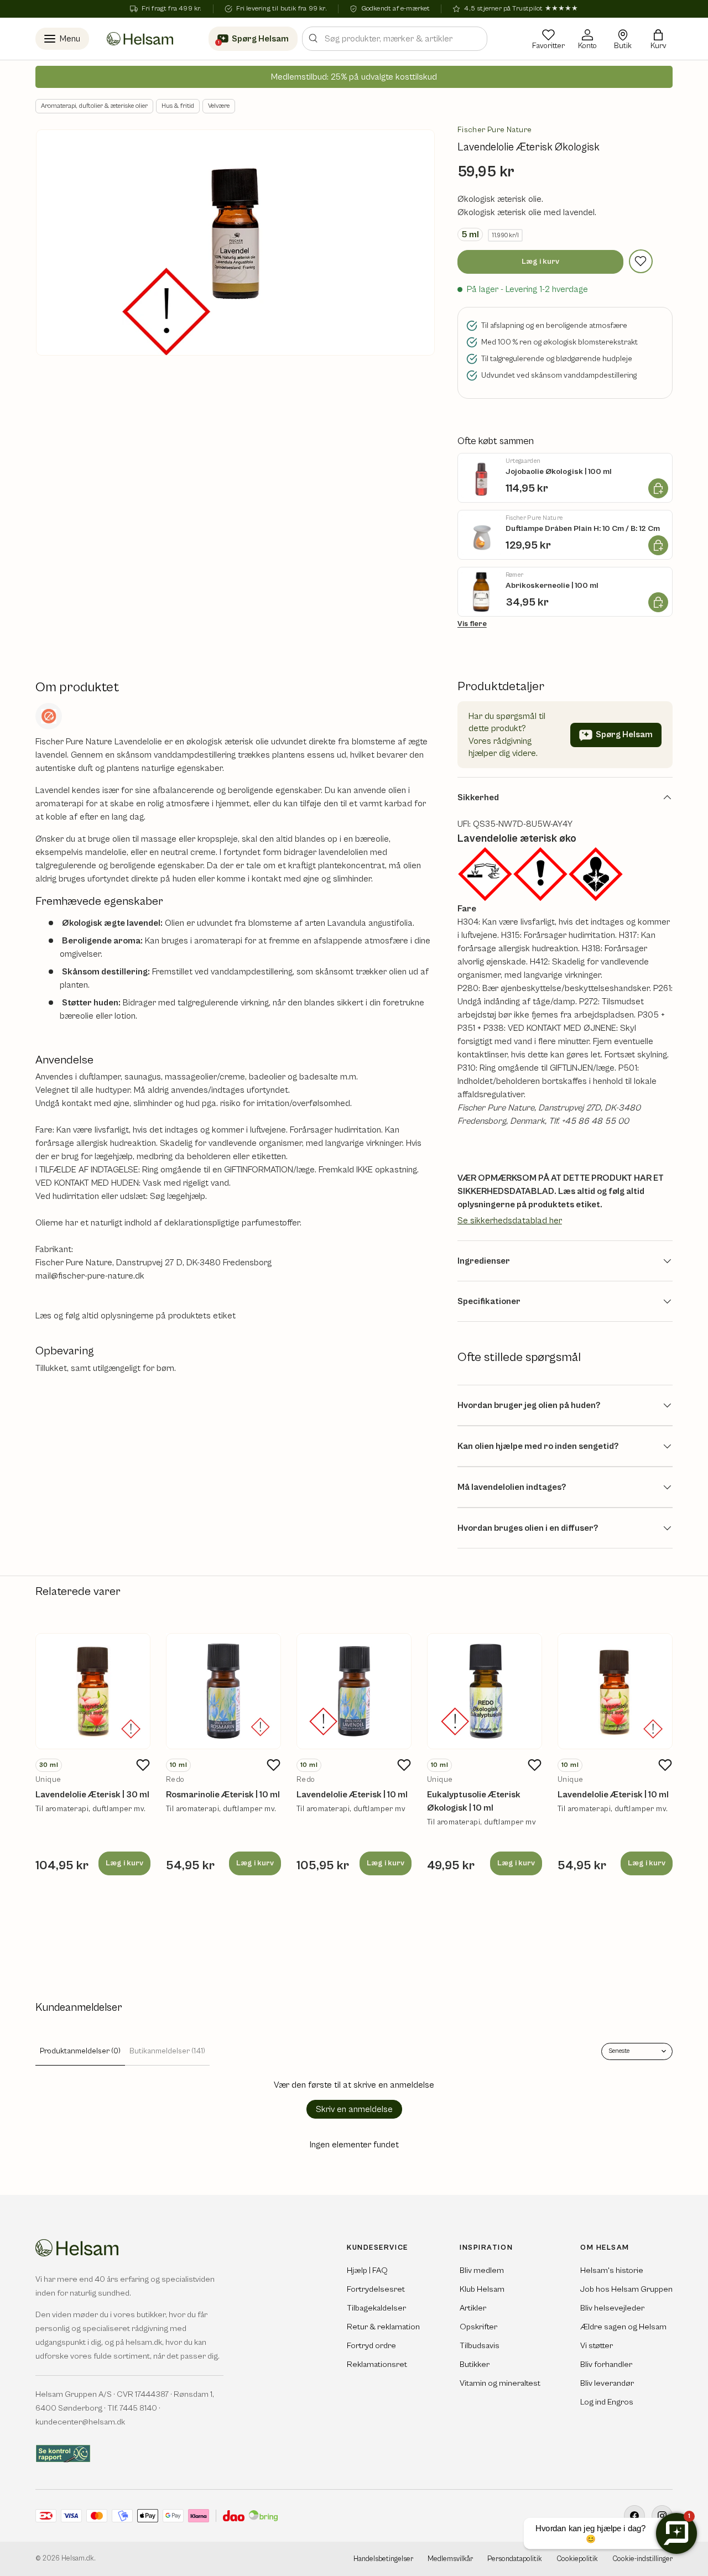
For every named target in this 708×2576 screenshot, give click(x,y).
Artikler (473, 2308)
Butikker (475, 2364)
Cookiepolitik (577, 2559)
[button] (658, 39)
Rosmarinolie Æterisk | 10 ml (223, 1795)
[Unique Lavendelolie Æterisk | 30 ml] (93, 1691)
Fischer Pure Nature (495, 130)
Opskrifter (478, 2327)
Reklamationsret (377, 2364)
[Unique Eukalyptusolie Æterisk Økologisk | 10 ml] (485, 1691)
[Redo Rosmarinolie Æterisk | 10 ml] (223, 1691)
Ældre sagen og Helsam (623, 2327)
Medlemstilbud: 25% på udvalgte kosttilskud (354, 77)
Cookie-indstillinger (642, 2559)
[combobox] (395, 39)
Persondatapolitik (515, 2559)
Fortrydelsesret (376, 2289)
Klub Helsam (482, 2289)
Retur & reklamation (383, 2327)
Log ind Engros (607, 2402)
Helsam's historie (612, 2270)
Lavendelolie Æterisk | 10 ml (352, 1795)
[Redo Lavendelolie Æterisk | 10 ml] (354, 1691)
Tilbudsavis (480, 2346)
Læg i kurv (540, 262)
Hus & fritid (178, 106)
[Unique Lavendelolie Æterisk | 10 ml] (615, 1691)
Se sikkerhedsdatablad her (510, 1221)
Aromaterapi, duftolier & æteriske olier (94, 106)
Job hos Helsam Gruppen (626, 2289)
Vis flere (472, 624)
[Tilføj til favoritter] (641, 261)
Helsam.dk (78, 2559)
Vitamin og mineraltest (500, 2383)
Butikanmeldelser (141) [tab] (167, 2051)
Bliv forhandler (606, 2364)
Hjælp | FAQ (367, 2270)
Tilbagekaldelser (376, 2308)
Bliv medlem (482, 2270)
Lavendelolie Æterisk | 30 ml (92, 1795)
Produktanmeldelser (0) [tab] (80, 2051)
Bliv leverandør (607, 2383)
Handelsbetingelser (383, 2559)
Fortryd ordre (371, 2346)
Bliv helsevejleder (612, 2308)
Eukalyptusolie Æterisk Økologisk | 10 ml (474, 1801)
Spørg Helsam (624, 734)
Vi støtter (597, 2346)
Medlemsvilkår (450, 2559)
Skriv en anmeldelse (354, 2109)
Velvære (219, 106)
